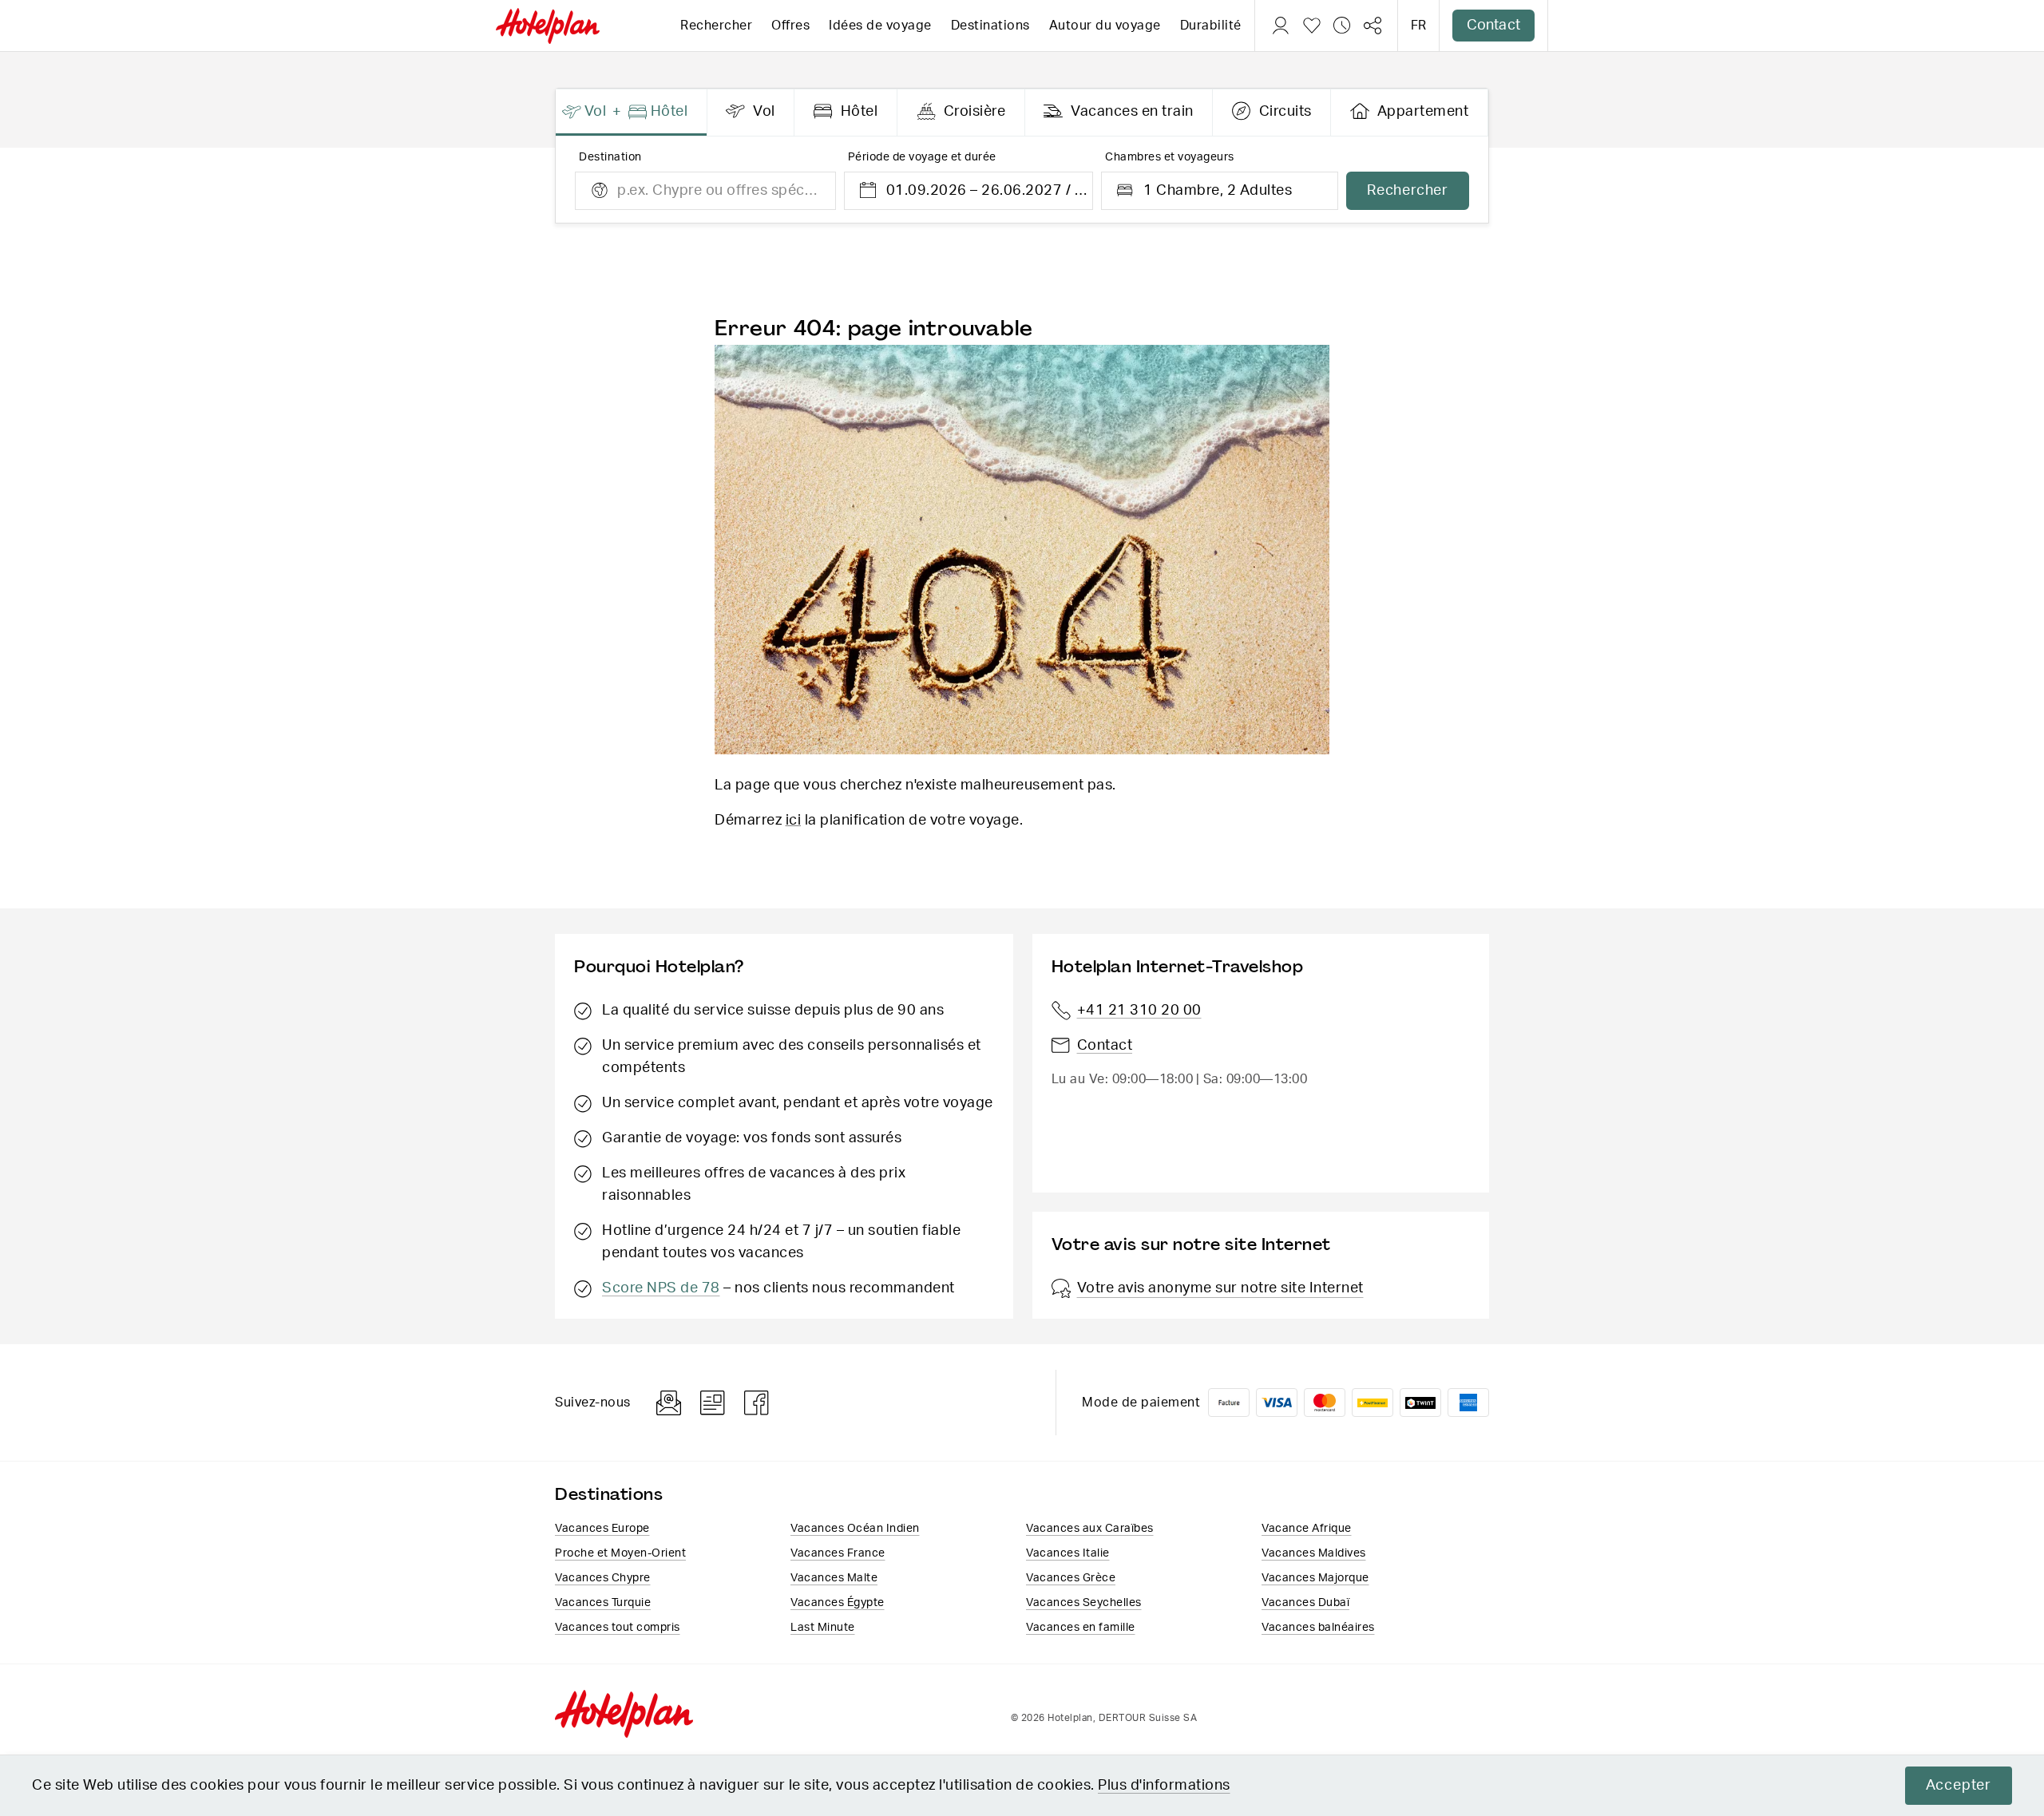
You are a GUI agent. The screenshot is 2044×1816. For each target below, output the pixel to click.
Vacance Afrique (1307, 1529)
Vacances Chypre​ (603, 1578)
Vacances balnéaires (1318, 1628)
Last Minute (823, 1628)
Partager (1373, 26)
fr (1418, 26)
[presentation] (632, 113)
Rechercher (716, 26)
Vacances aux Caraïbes (1090, 1529)
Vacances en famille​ (1081, 1628)
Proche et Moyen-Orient (620, 1553)
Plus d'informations (1164, 1786)
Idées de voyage (880, 26)
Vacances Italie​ (1068, 1553)
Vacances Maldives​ (1314, 1553)
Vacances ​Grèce (1071, 1578)
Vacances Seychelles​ (1084, 1603)
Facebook (757, 1403)
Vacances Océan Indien (855, 1529)
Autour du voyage (1105, 26)
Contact (1493, 26)
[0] (1312, 26)
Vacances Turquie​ (603, 1603)
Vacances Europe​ (602, 1529)
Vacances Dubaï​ (1305, 1603)
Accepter (1959, 1786)
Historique (1342, 26)
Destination (610, 157)
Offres (790, 26)
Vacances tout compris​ (618, 1628)
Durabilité (1211, 26)
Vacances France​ (838, 1553)
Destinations (990, 26)
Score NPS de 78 (661, 1288)
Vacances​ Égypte (838, 1603)
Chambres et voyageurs (1170, 157)
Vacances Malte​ (834, 1578)
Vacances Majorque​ (1315, 1578)
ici (794, 821)
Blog (713, 1403)
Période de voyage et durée (922, 157)
